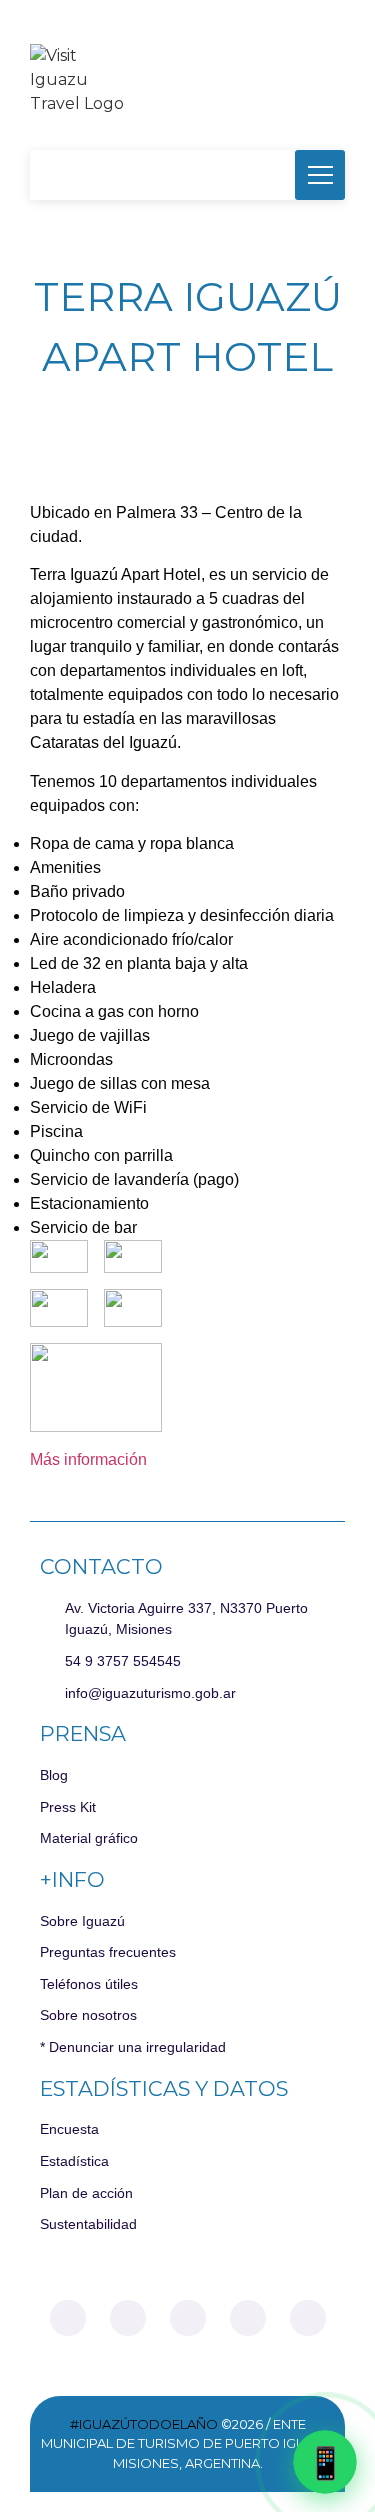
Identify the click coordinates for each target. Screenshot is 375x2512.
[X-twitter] (188, 2318)
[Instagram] (128, 2318)
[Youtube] (308, 2318)
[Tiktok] (248, 2318)
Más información (88, 1459)
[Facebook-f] (68, 2318)
